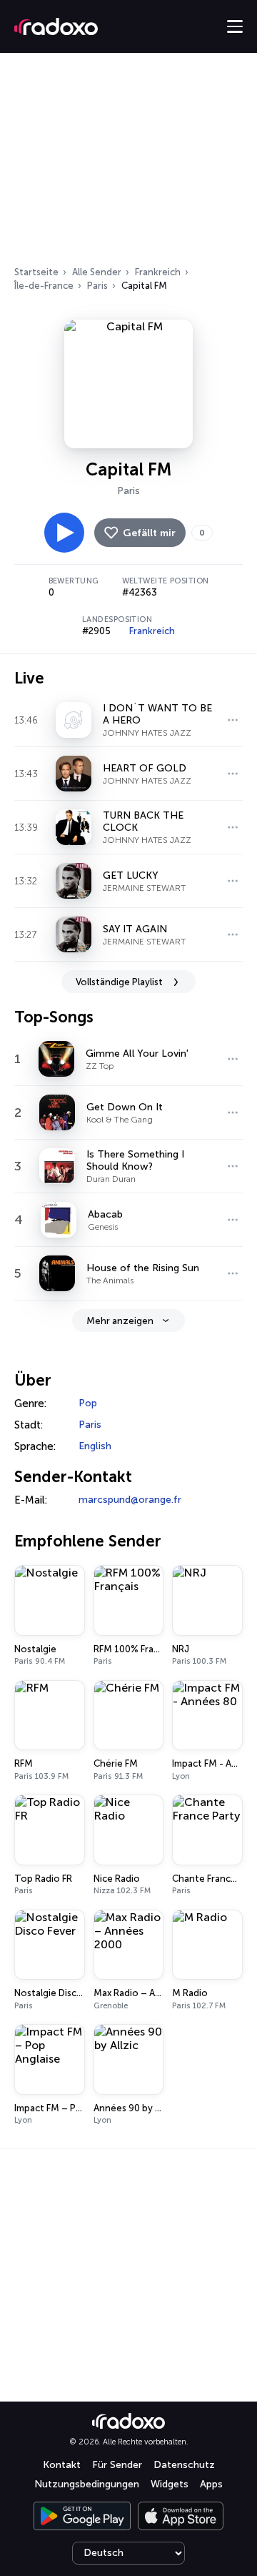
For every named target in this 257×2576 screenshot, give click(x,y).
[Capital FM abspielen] (64, 533)
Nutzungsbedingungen (87, 2484)
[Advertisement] (128, 164)
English (95, 1446)
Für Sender (117, 2465)
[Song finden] (233, 720)
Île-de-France (44, 286)
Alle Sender (97, 272)
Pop (88, 1403)
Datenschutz (184, 2465)
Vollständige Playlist (119, 982)
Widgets (170, 2484)
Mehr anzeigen (120, 1321)
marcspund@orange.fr (130, 1500)
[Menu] (235, 26)
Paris (97, 286)
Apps (211, 2484)
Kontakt (62, 2465)
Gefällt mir (149, 533)
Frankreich (158, 272)
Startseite (36, 272)
